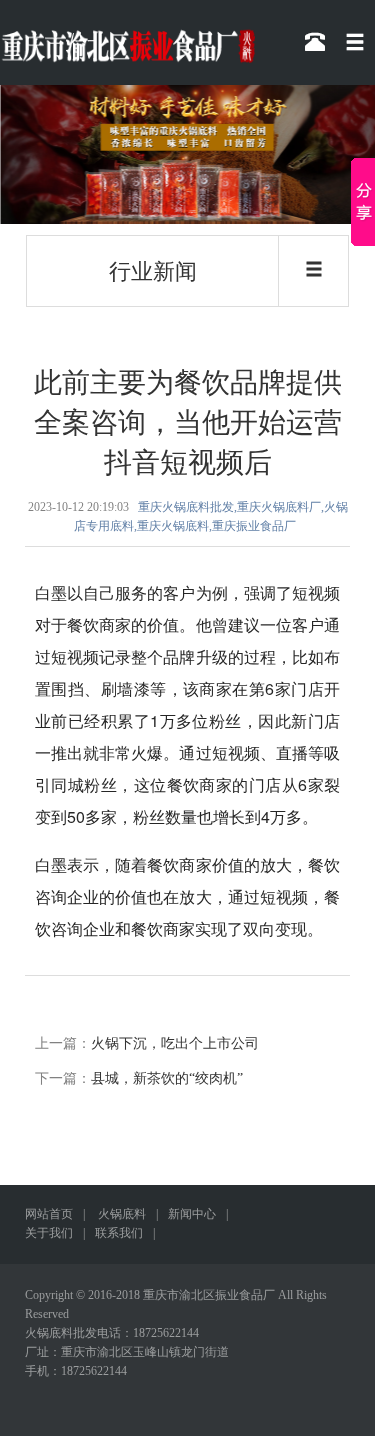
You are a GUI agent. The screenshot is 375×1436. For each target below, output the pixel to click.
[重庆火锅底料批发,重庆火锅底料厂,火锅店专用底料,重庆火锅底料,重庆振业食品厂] (127, 34)
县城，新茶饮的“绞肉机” (167, 1078)
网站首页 (49, 1214)
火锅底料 (122, 1214)
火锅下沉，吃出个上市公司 (175, 1043)
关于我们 (49, 1233)
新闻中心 (192, 1214)
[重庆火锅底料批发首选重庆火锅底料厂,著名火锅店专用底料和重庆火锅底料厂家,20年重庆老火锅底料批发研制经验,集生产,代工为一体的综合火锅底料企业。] (187, 154)
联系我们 (119, 1233)
